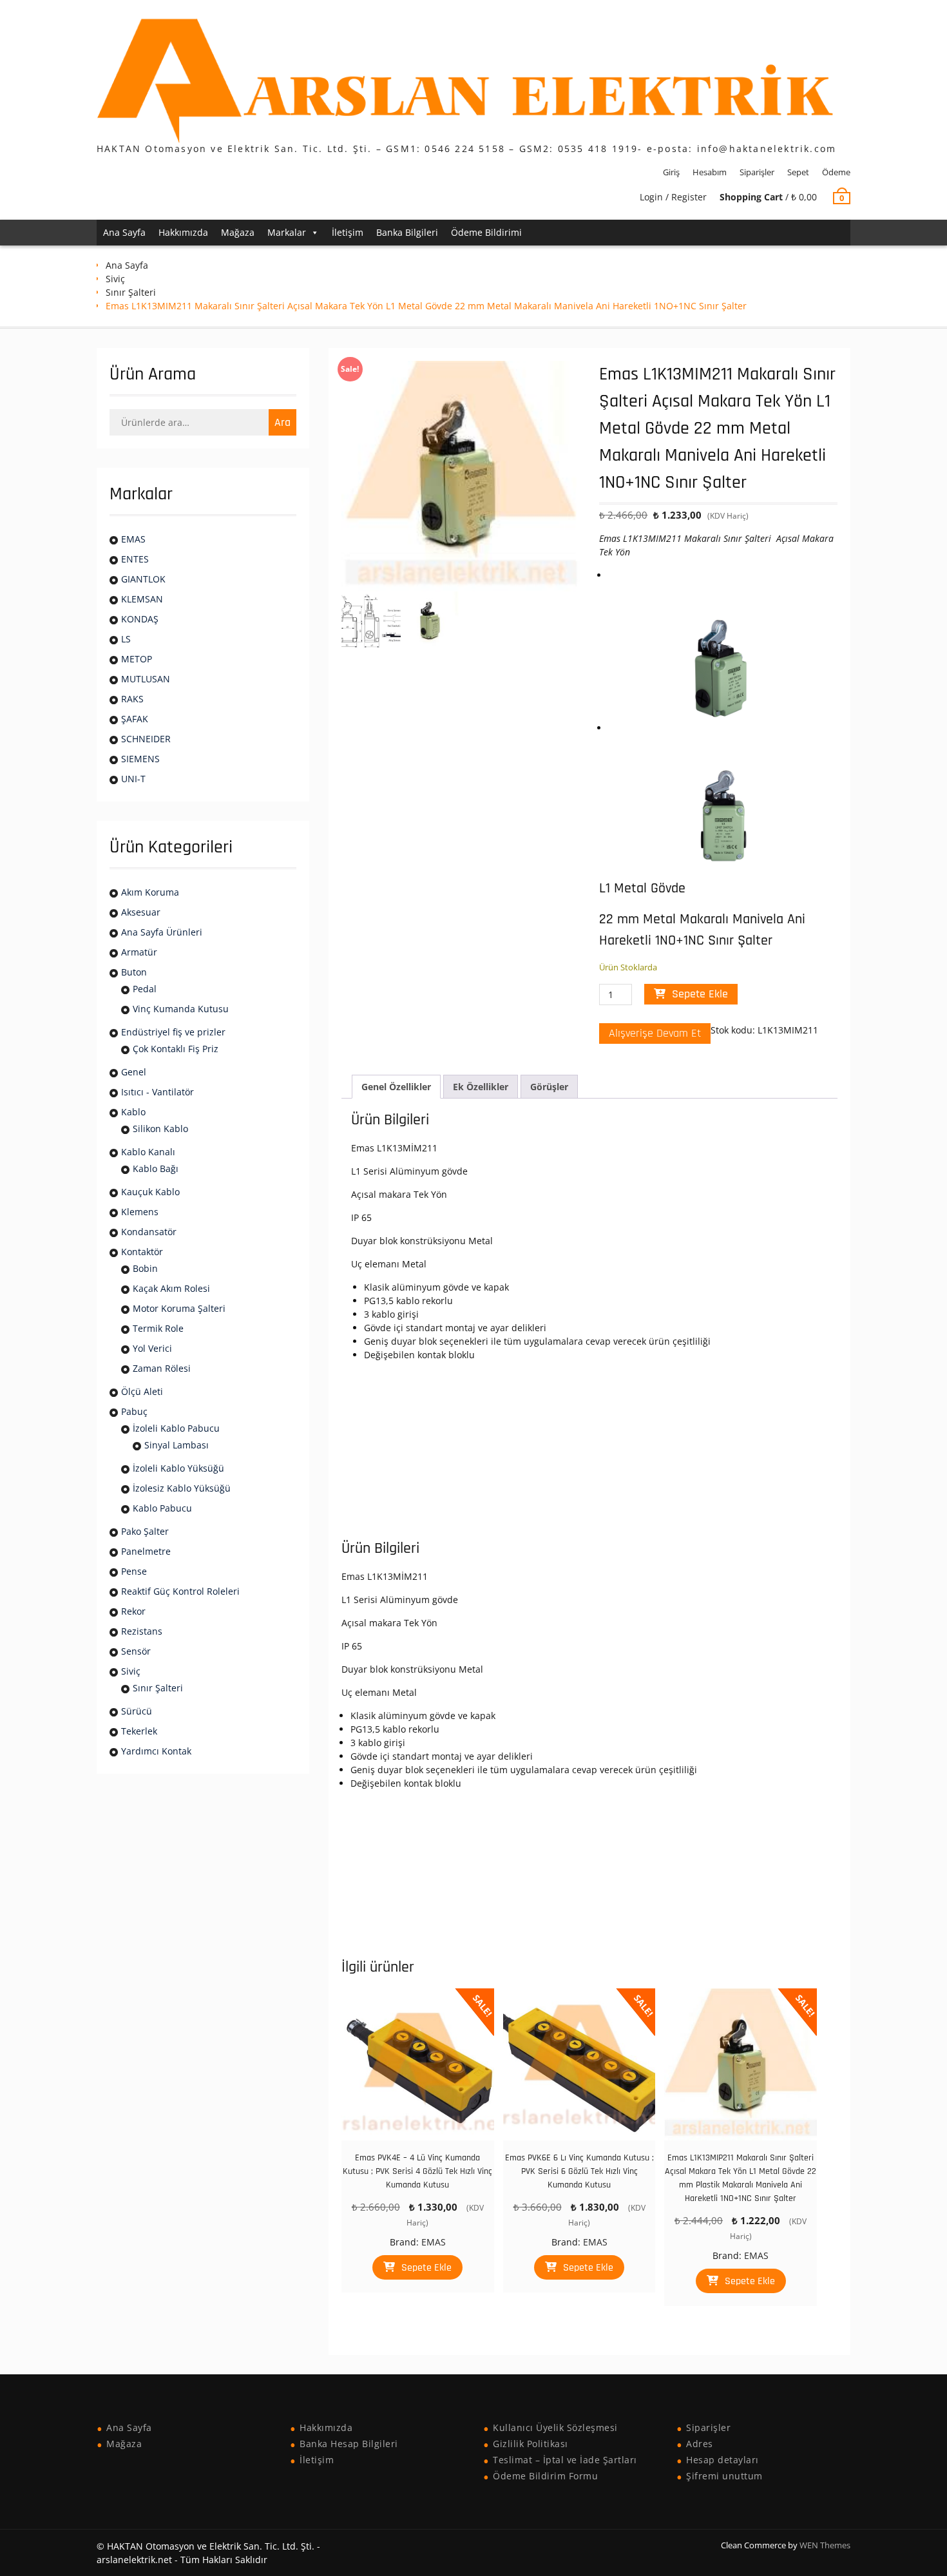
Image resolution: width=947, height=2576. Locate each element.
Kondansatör (149, 1232)
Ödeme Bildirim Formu (545, 2476)
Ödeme (836, 172)
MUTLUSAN (146, 679)
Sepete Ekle (700, 994)
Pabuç (134, 1411)
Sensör (136, 1651)
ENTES (135, 559)
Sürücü (137, 1711)
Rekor (133, 1611)
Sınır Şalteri (131, 292)
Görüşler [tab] (549, 1087)
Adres (700, 2444)
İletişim (348, 232)
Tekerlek (139, 1731)
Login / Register (673, 197)
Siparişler (757, 172)
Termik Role (158, 1328)
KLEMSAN (142, 599)
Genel (134, 1072)
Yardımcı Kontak (156, 1751)
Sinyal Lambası (177, 1445)
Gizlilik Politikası (531, 2444)
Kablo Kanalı (148, 1152)
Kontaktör (142, 1252)
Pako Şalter (145, 1531)
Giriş (671, 172)
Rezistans (142, 1631)
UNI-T (133, 779)
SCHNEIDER (146, 739)
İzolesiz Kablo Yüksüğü (182, 1488)
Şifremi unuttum (724, 2476)
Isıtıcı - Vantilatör (158, 1092)
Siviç (115, 279)
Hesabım (710, 172)
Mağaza (238, 232)
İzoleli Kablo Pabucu (176, 1428)
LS (126, 639)
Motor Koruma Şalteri (179, 1308)
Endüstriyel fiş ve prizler (173, 1032)
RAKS (132, 699)
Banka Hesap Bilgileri (349, 2444)
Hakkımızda (183, 232)
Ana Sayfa (124, 232)
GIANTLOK (143, 579)
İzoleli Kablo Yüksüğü (178, 1468)
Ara (282, 422)
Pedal (145, 989)
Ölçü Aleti (142, 1391)
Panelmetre (146, 1551)
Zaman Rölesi (162, 1368)
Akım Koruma (150, 892)
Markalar (287, 232)
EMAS (434, 2242)
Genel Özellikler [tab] (396, 1087)
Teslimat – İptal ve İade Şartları (565, 2460)
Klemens (140, 1212)
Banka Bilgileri (407, 232)
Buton (134, 972)
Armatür (139, 952)
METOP (137, 659)
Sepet (798, 172)
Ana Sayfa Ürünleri (162, 932)
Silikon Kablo (160, 1129)
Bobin (145, 1268)
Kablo (133, 1112)
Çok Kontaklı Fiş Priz (176, 1049)
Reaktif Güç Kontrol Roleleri (180, 1591)
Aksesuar (141, 912)
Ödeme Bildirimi (486, 232)
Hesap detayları (722, 2460)
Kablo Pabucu (162, 1508)
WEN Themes (825, 2545)
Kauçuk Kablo (150, 1192)
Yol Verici (152, 1348)
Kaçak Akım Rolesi (171, 1288)
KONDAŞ (140, 619)
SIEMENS (140, 759)
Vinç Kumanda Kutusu (181, 1009)
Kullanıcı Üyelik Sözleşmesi (555, 2427)
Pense (134, 1571)
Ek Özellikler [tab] (481, 1087)
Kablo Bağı (156, 1168)
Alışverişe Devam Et (655, 1033)
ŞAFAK (135, 719)
